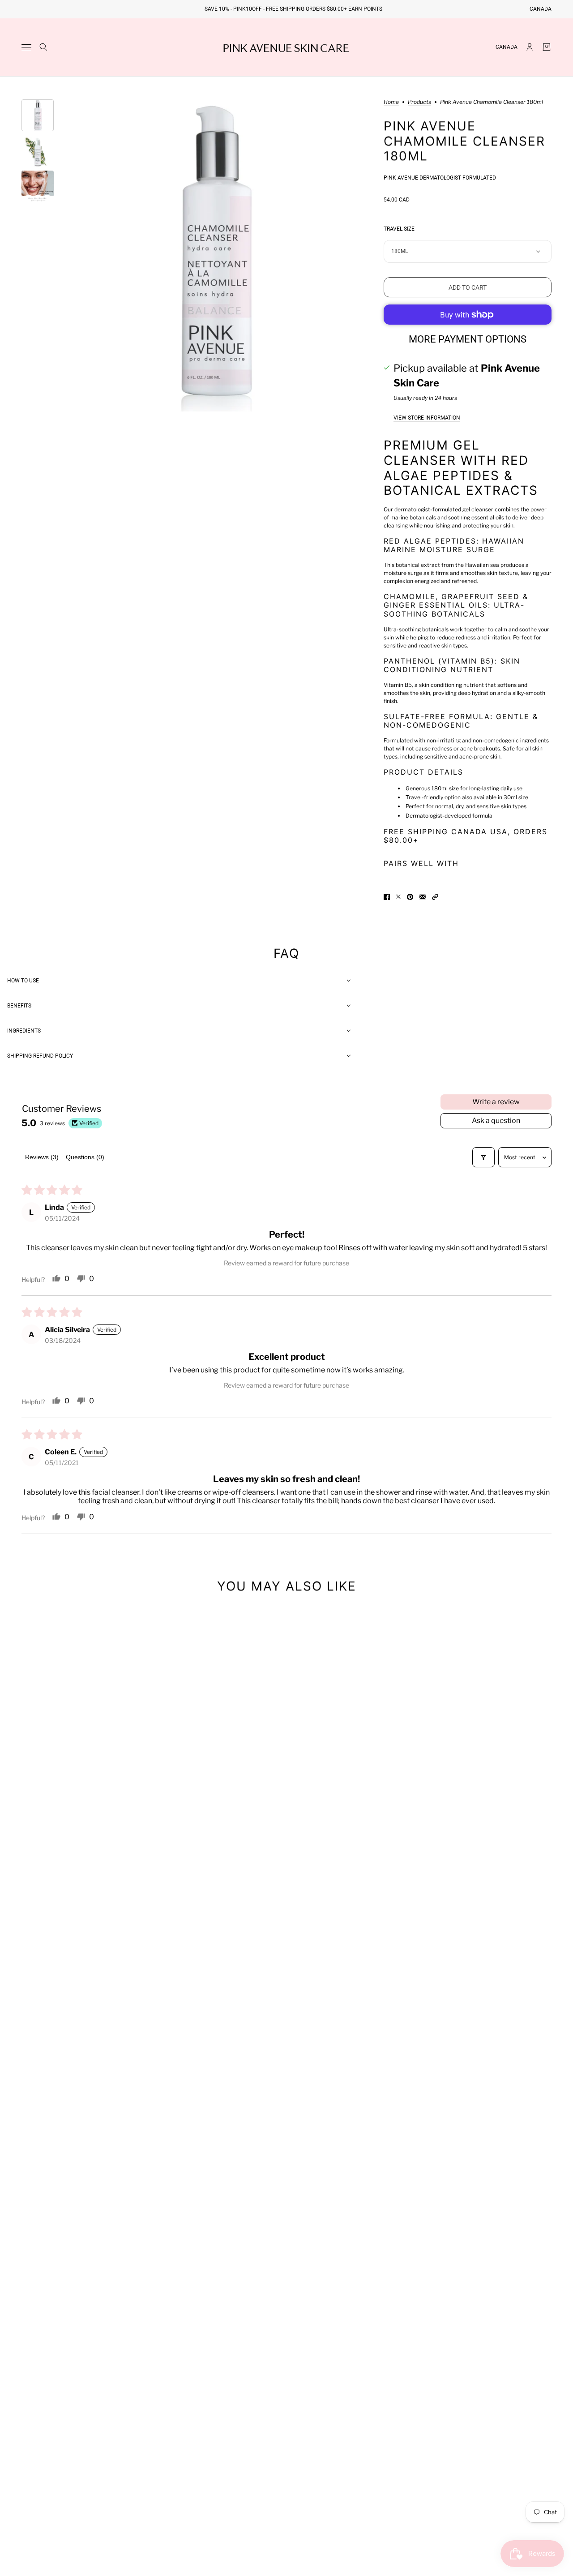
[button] (435, 897)
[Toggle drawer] (26, 47)
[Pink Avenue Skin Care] (286, 47)
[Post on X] (398, 897)
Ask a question (496, 1121)
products (419, 102)
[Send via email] (423, 897)
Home (391, 102)
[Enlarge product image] (213, 255)
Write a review (496, 1102)
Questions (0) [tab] (85, 1157)
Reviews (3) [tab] (42, 1157)
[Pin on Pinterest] (410, 897)
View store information (427, 418)
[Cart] (547, 47)
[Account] (530, 47)
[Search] (43, 47)
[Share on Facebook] (387, 897)
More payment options (468, 339)
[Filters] (483, 1157)
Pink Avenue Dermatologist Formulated (440, 178)
